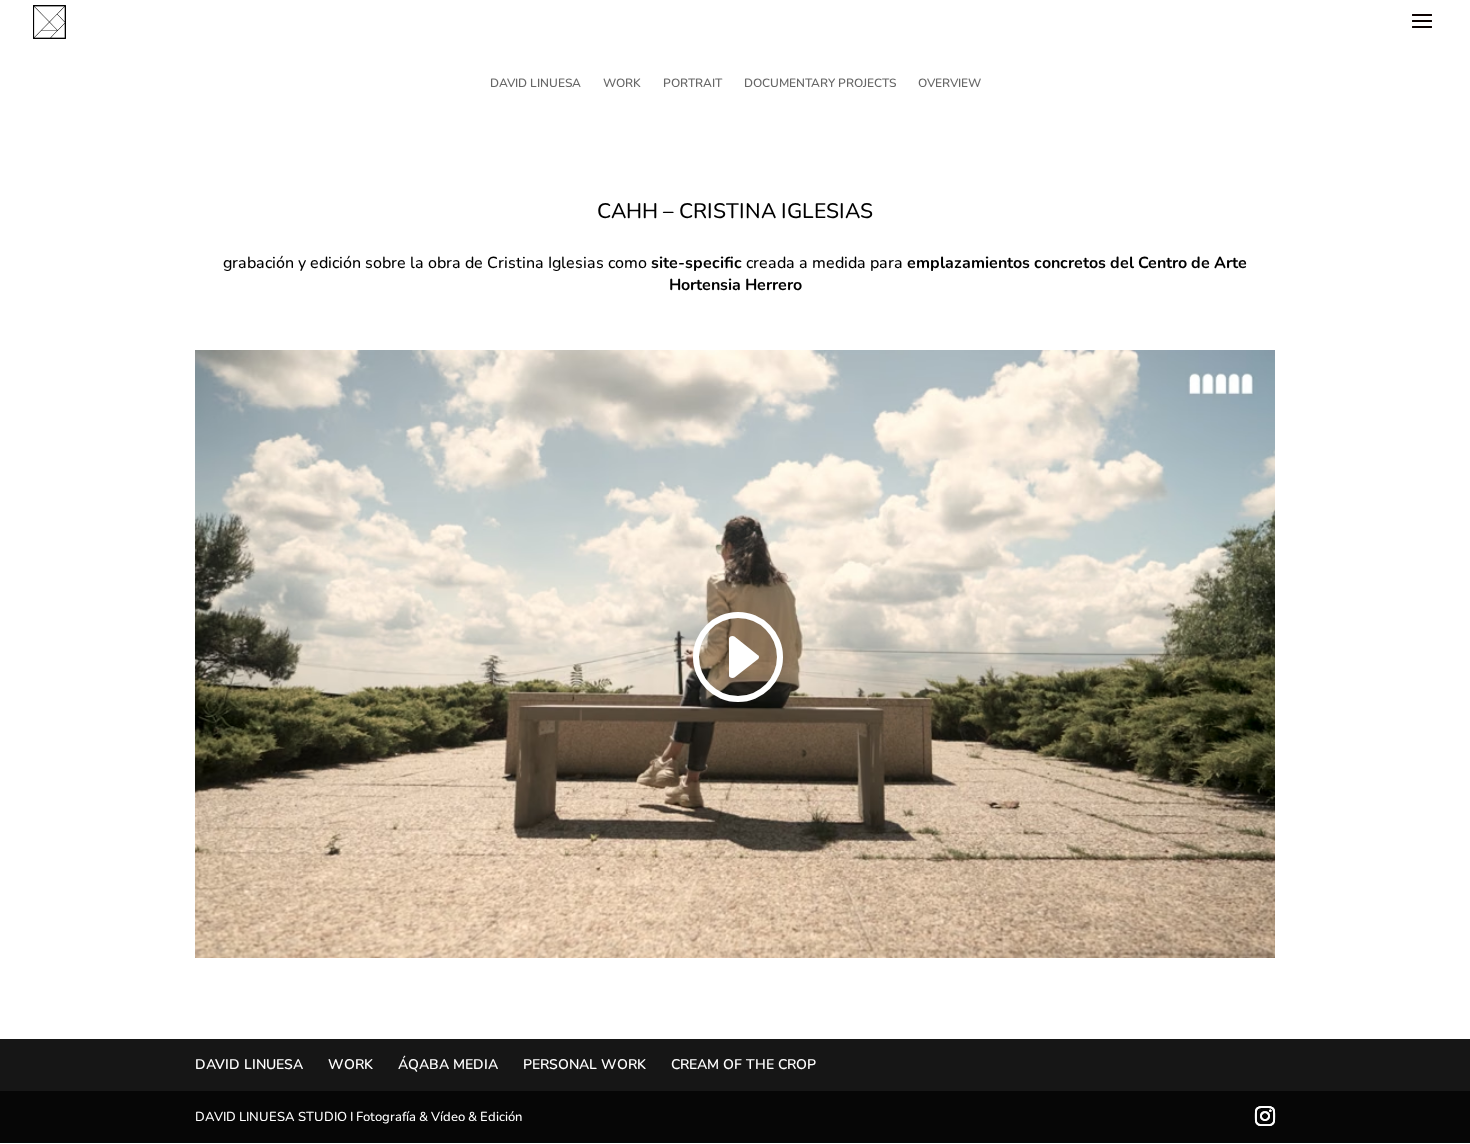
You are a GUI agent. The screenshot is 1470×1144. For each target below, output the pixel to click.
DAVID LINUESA (535, 83)
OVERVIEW (949, 83)
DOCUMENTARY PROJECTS (820, 83)
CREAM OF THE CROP (743, 1064)
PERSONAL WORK (584, 1064)
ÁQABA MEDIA (448, 1064)
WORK (622, 83)
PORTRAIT (692, 83)
